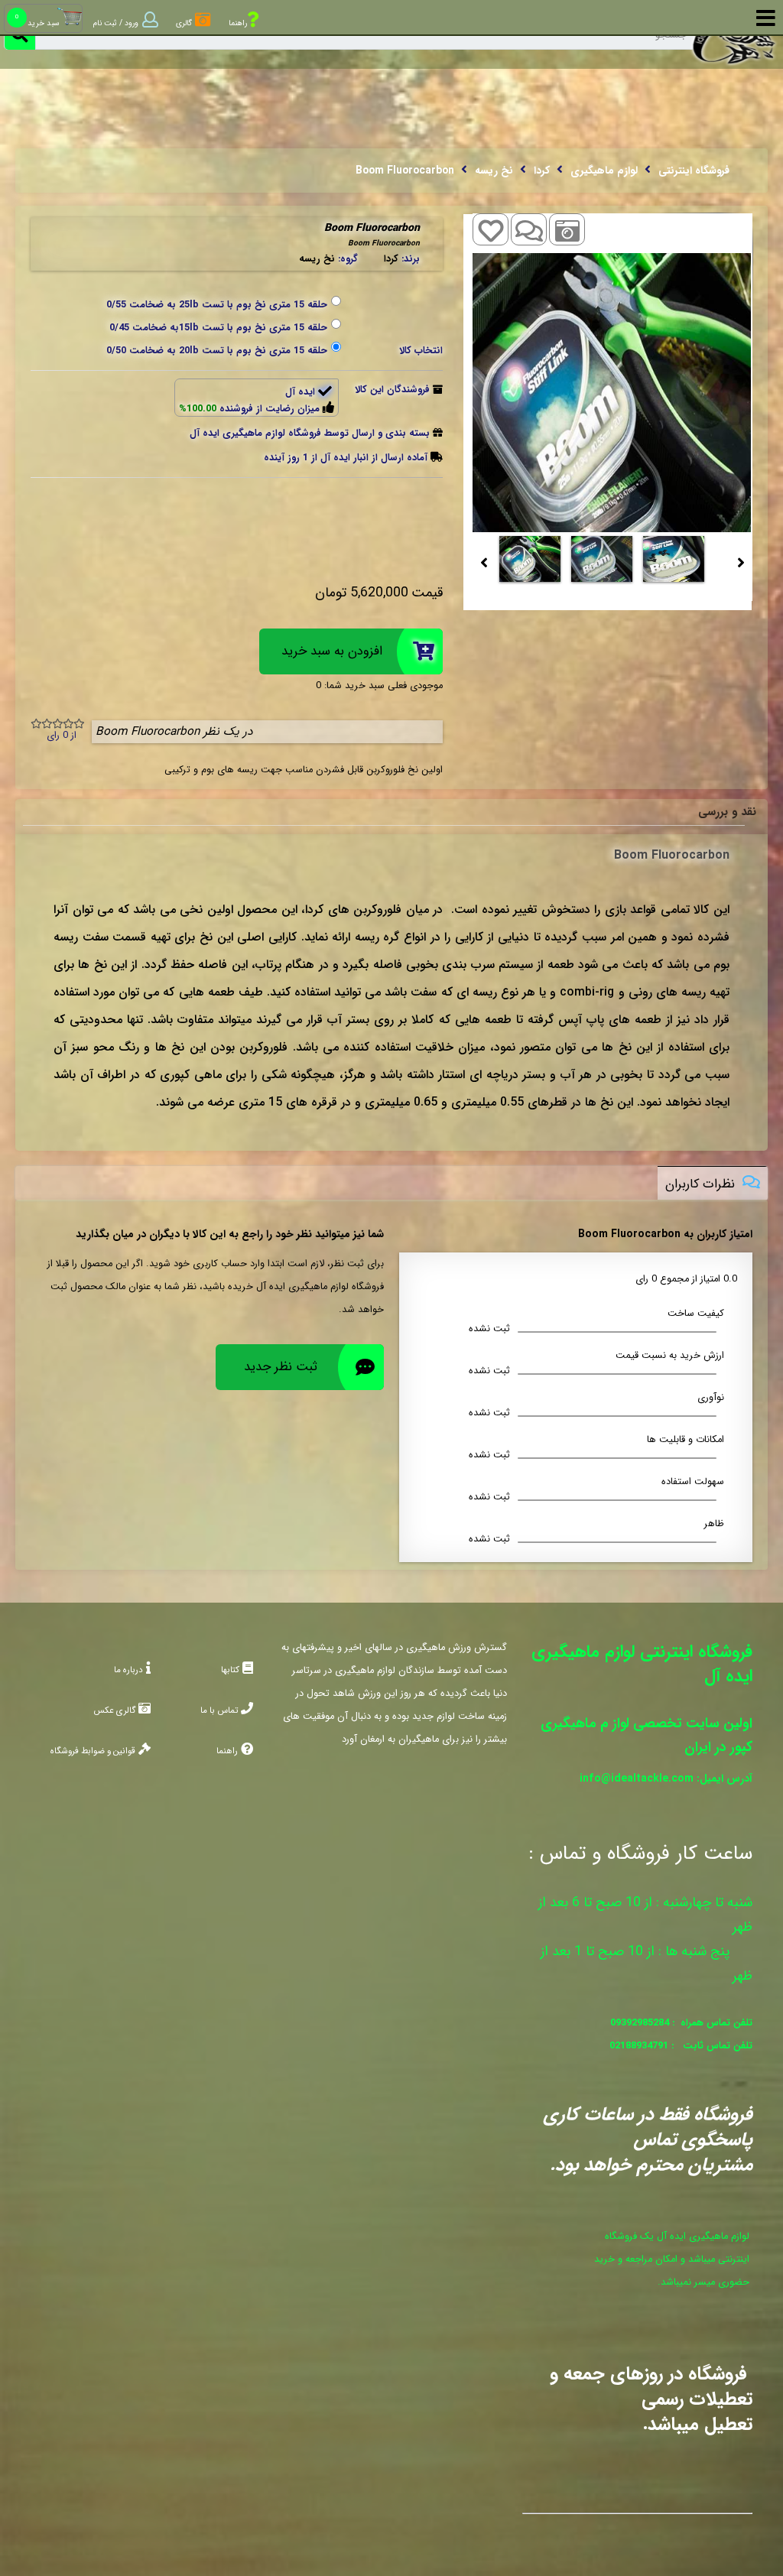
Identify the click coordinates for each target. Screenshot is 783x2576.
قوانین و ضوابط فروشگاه (97, 1751)
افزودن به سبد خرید (332, 651)
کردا (391, 259)
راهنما (227, 1751)
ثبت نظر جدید (281, 1367)
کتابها (230, 1670)
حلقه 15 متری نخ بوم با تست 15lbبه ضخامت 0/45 (218, 328)
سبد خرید (43, 23)
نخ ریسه (317, 259)
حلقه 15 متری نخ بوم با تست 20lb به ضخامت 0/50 (217, 351)
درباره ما (128, 1670)
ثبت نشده (489, 1329)
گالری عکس (114, 1710)
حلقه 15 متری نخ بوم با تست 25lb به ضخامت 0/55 (217, 305)
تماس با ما (219, 1710)
